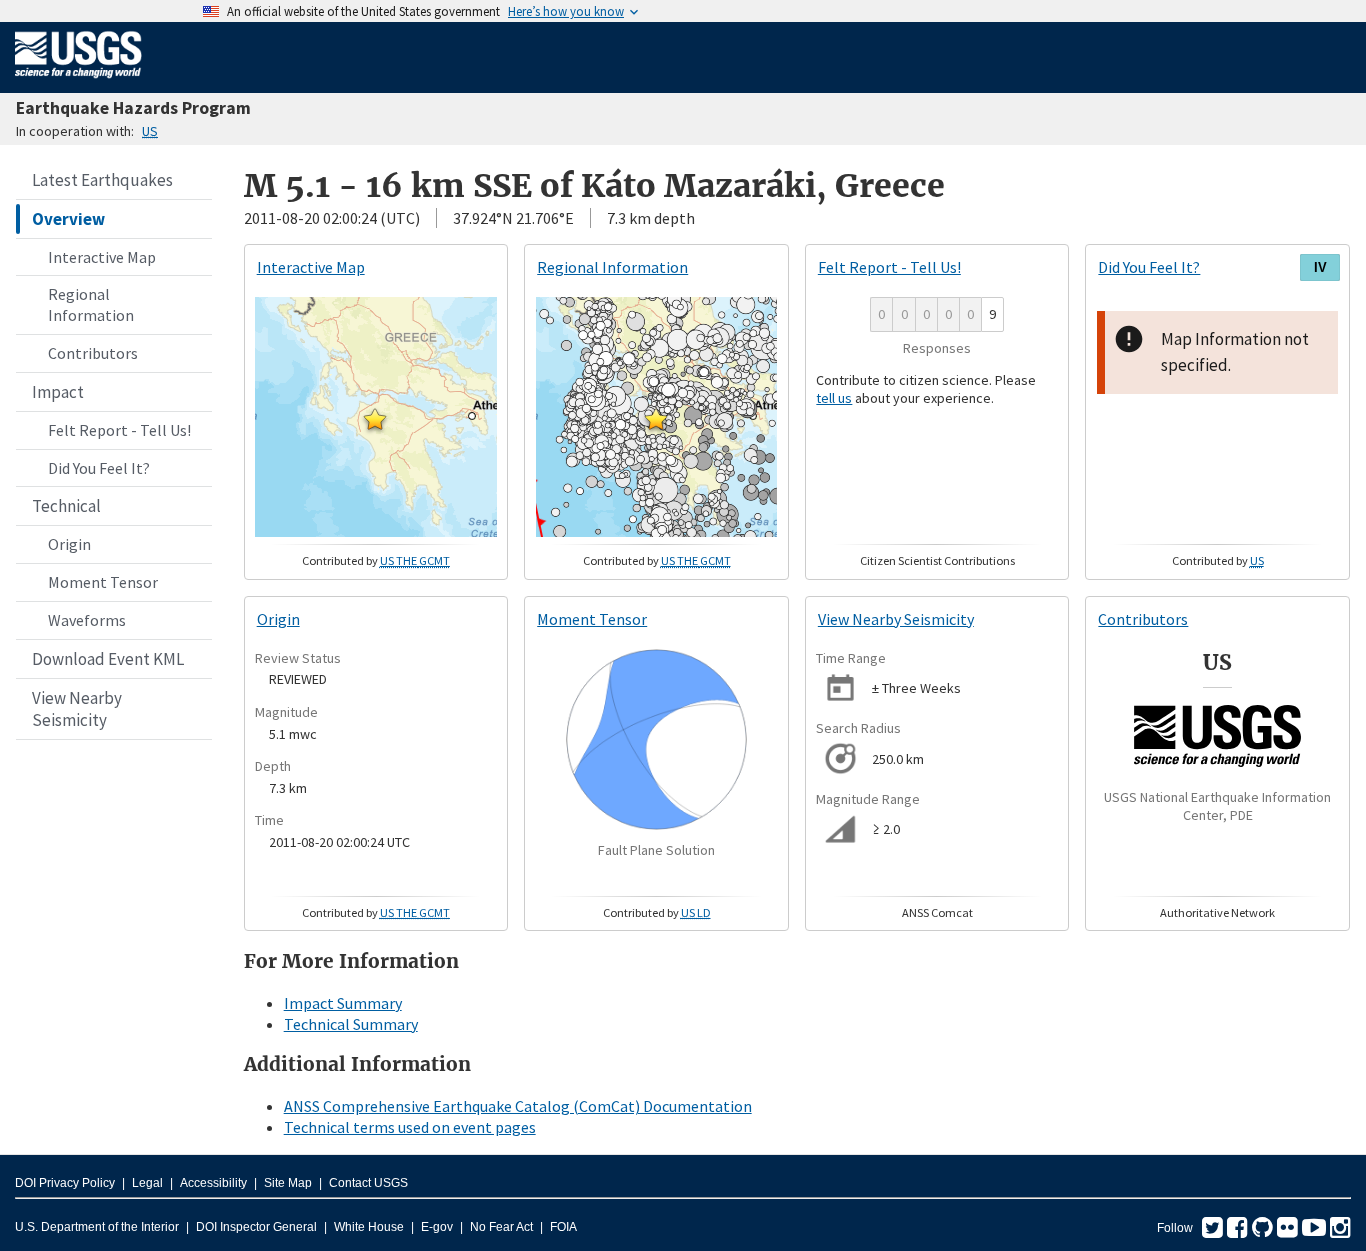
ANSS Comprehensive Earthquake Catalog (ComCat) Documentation (518, 1106)
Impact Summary (343, 1003)
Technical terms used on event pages (410, 1127)
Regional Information (91, 304)
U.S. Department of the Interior (97, 1227)
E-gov (437, 1227)
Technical (66, 506)
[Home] (78, 82)
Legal (147, 1183)
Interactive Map (102, 257)
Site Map (288, 1183)
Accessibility (213, 1183)
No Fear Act (501, 1227)
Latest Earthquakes (102, 180)
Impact (58, 392)
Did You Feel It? (99, 468)
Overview (68, 219)
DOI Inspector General (256, 1227)
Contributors (93, 353)
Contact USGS (368, 1183)
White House (369, 1227)
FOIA (563, 1227)
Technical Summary (351, 1024)
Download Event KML (108, 659)
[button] (375, 419)
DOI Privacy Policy (65, 1183)
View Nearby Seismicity (77, 709)
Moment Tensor (103, 582)
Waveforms (87, 620)
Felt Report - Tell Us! (119, 430)
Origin (69, 544)
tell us (834, 398)
